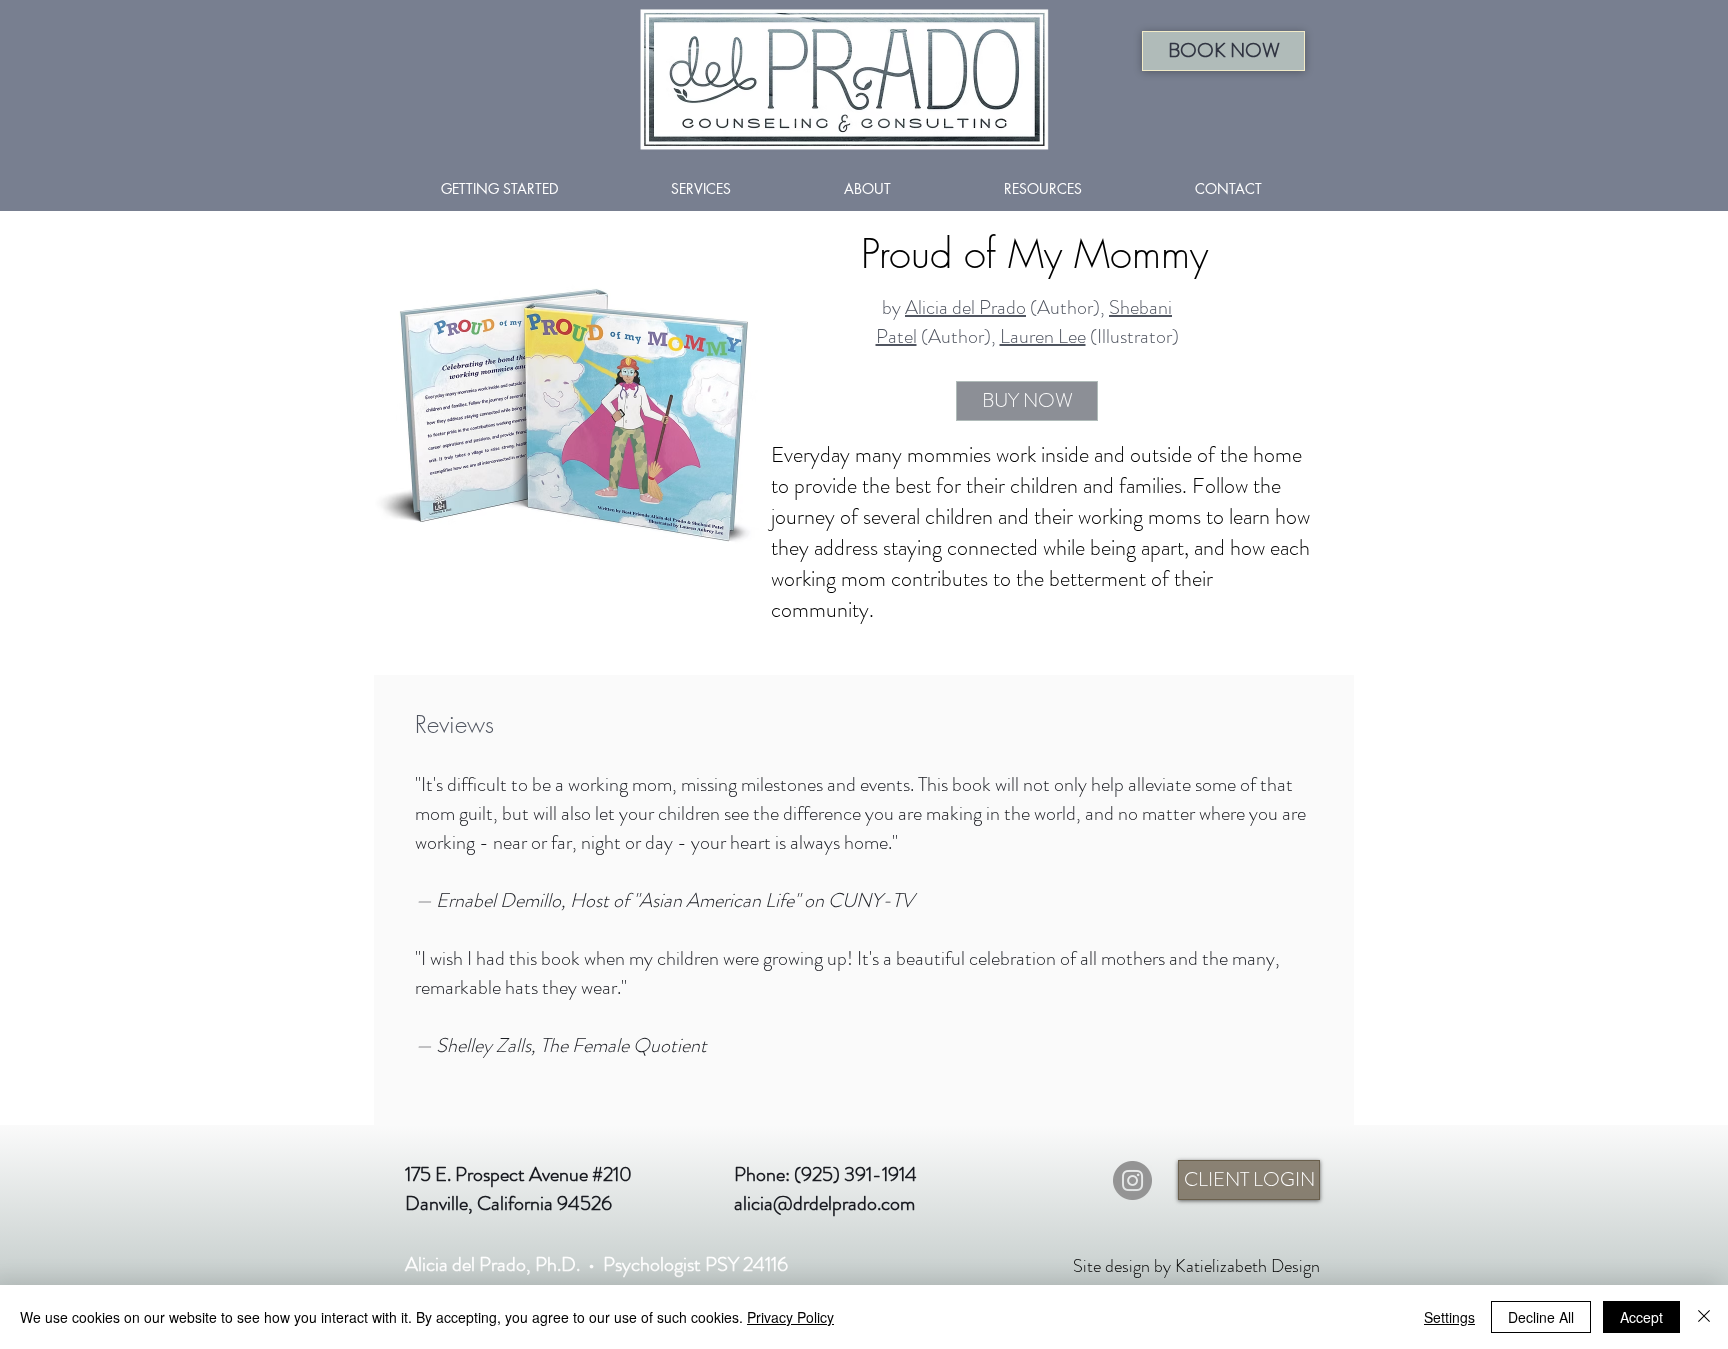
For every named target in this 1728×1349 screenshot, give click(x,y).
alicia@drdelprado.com (824, 1203)
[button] (1223, 51)
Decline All (1541, 1317)
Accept (1641, 1317)
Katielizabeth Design (1247, 1266)
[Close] (1704, 1317)
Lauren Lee (1043, 336)
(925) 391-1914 (855, 1174)
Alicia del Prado (965, 307)
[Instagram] (1132, 1180)
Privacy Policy (790, 1317)
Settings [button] (1449, 1317)
